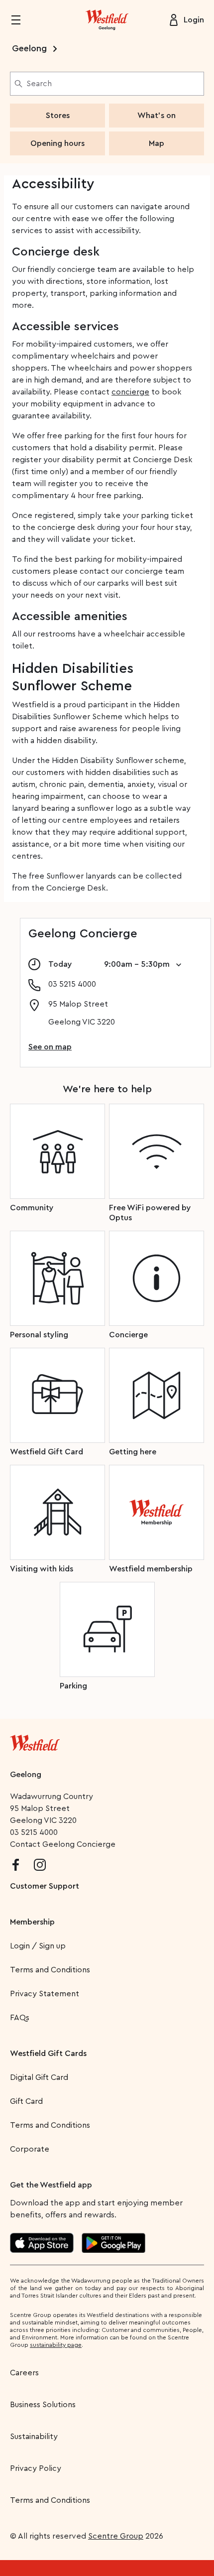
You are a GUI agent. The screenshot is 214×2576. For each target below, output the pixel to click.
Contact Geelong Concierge (63, 1844)
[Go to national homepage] (35, 1741)
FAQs (20, 2018)
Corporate (30, 2149)
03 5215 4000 (34, 1832)
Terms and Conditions (50, 1970)
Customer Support (45, 1886)
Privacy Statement (45, 1994)
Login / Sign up (38, 1946)
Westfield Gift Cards (48, 2054)
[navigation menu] (22, 20)
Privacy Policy (36, 2468)
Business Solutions (43, 2405)
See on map (50, 1047)
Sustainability (34, 2437)
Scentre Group (116, 2536)
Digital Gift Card (39, 2077)
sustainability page (56, 2345)
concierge (130, 392)
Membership (32, 1922)
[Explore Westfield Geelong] (107, 20)
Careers (24, 2373)
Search (39, 84)
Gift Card (26, 2101)
